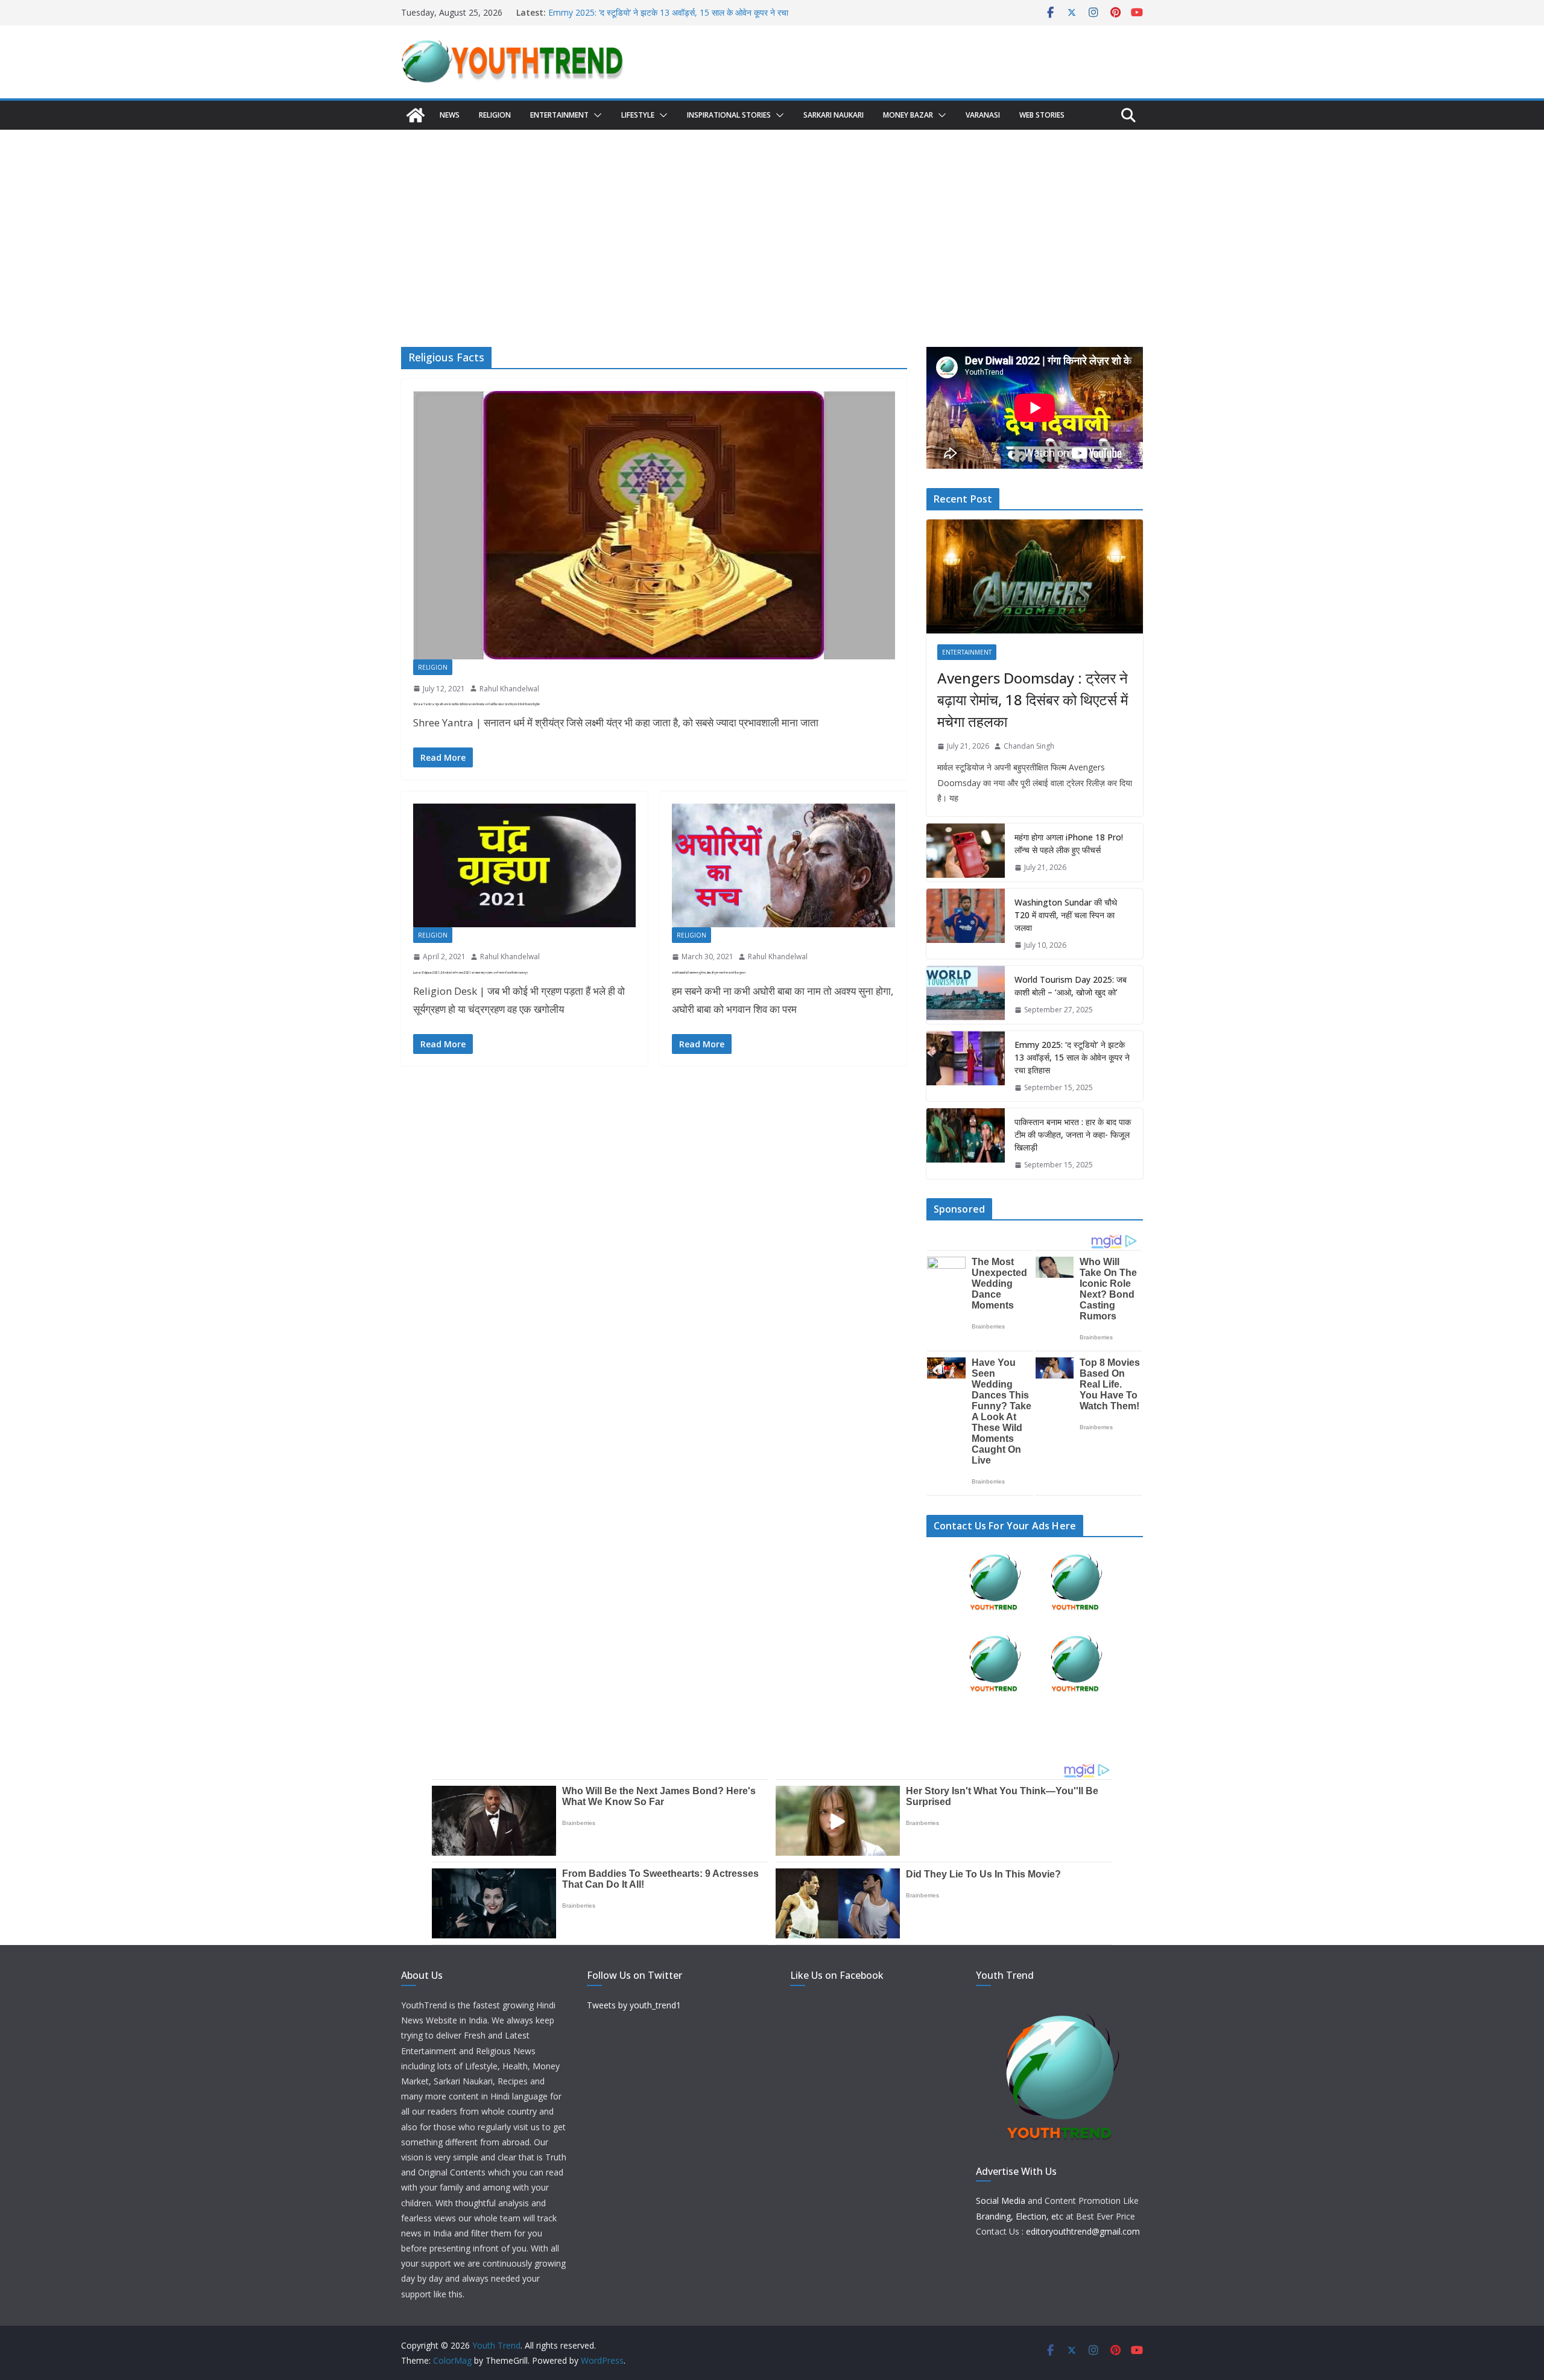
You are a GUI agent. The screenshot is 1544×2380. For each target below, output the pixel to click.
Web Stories (1042, 115)
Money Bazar (908, 115)
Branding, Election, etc (1020, 2216)
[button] (595, 115)
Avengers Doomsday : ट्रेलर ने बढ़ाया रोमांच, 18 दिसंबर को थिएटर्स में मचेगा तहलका (1033, 700)
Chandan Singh (1029, 746)
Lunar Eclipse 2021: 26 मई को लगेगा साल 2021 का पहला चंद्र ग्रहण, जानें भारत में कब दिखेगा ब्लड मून (470, 973)
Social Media (1001, 2201)
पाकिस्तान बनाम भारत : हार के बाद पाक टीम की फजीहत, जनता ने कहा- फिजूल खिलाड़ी (1073, 1134)
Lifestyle (638, 115)
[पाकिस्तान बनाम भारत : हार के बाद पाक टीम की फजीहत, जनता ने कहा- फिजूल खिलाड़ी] (966, 1144)
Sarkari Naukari (834, 115)
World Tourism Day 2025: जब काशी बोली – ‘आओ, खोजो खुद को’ (657, 12)
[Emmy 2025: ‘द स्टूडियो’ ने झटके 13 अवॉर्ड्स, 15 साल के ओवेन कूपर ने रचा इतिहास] (966, 1066)
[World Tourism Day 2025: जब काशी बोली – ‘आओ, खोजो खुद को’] (966, 995)
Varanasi (983, 115)
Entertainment (559, 115)
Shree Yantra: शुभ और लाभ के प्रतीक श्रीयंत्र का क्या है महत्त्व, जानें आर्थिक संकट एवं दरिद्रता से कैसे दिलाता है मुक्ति (476, 704)
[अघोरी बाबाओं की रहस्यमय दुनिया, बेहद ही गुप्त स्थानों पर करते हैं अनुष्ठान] (783, 865)
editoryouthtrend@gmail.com (1083, 2231)
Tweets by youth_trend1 (634, 2005)
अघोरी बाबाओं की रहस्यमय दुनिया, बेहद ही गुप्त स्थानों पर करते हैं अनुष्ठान (709, 973)
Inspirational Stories (729, 115)
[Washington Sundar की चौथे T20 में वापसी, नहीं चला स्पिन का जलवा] (966, 924)
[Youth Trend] (416, 115)
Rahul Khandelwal (509, 689)
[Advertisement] (772, 220)
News (450, 115)
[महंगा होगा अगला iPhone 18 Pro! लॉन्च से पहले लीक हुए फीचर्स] (966, 852)
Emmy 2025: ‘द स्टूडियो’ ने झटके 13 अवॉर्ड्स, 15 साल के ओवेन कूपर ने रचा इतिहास (1072, 1057)
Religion (495, 115)
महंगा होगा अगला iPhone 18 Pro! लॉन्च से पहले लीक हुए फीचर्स (1069, 843)
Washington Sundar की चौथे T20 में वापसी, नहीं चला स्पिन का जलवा (1066, 915)
